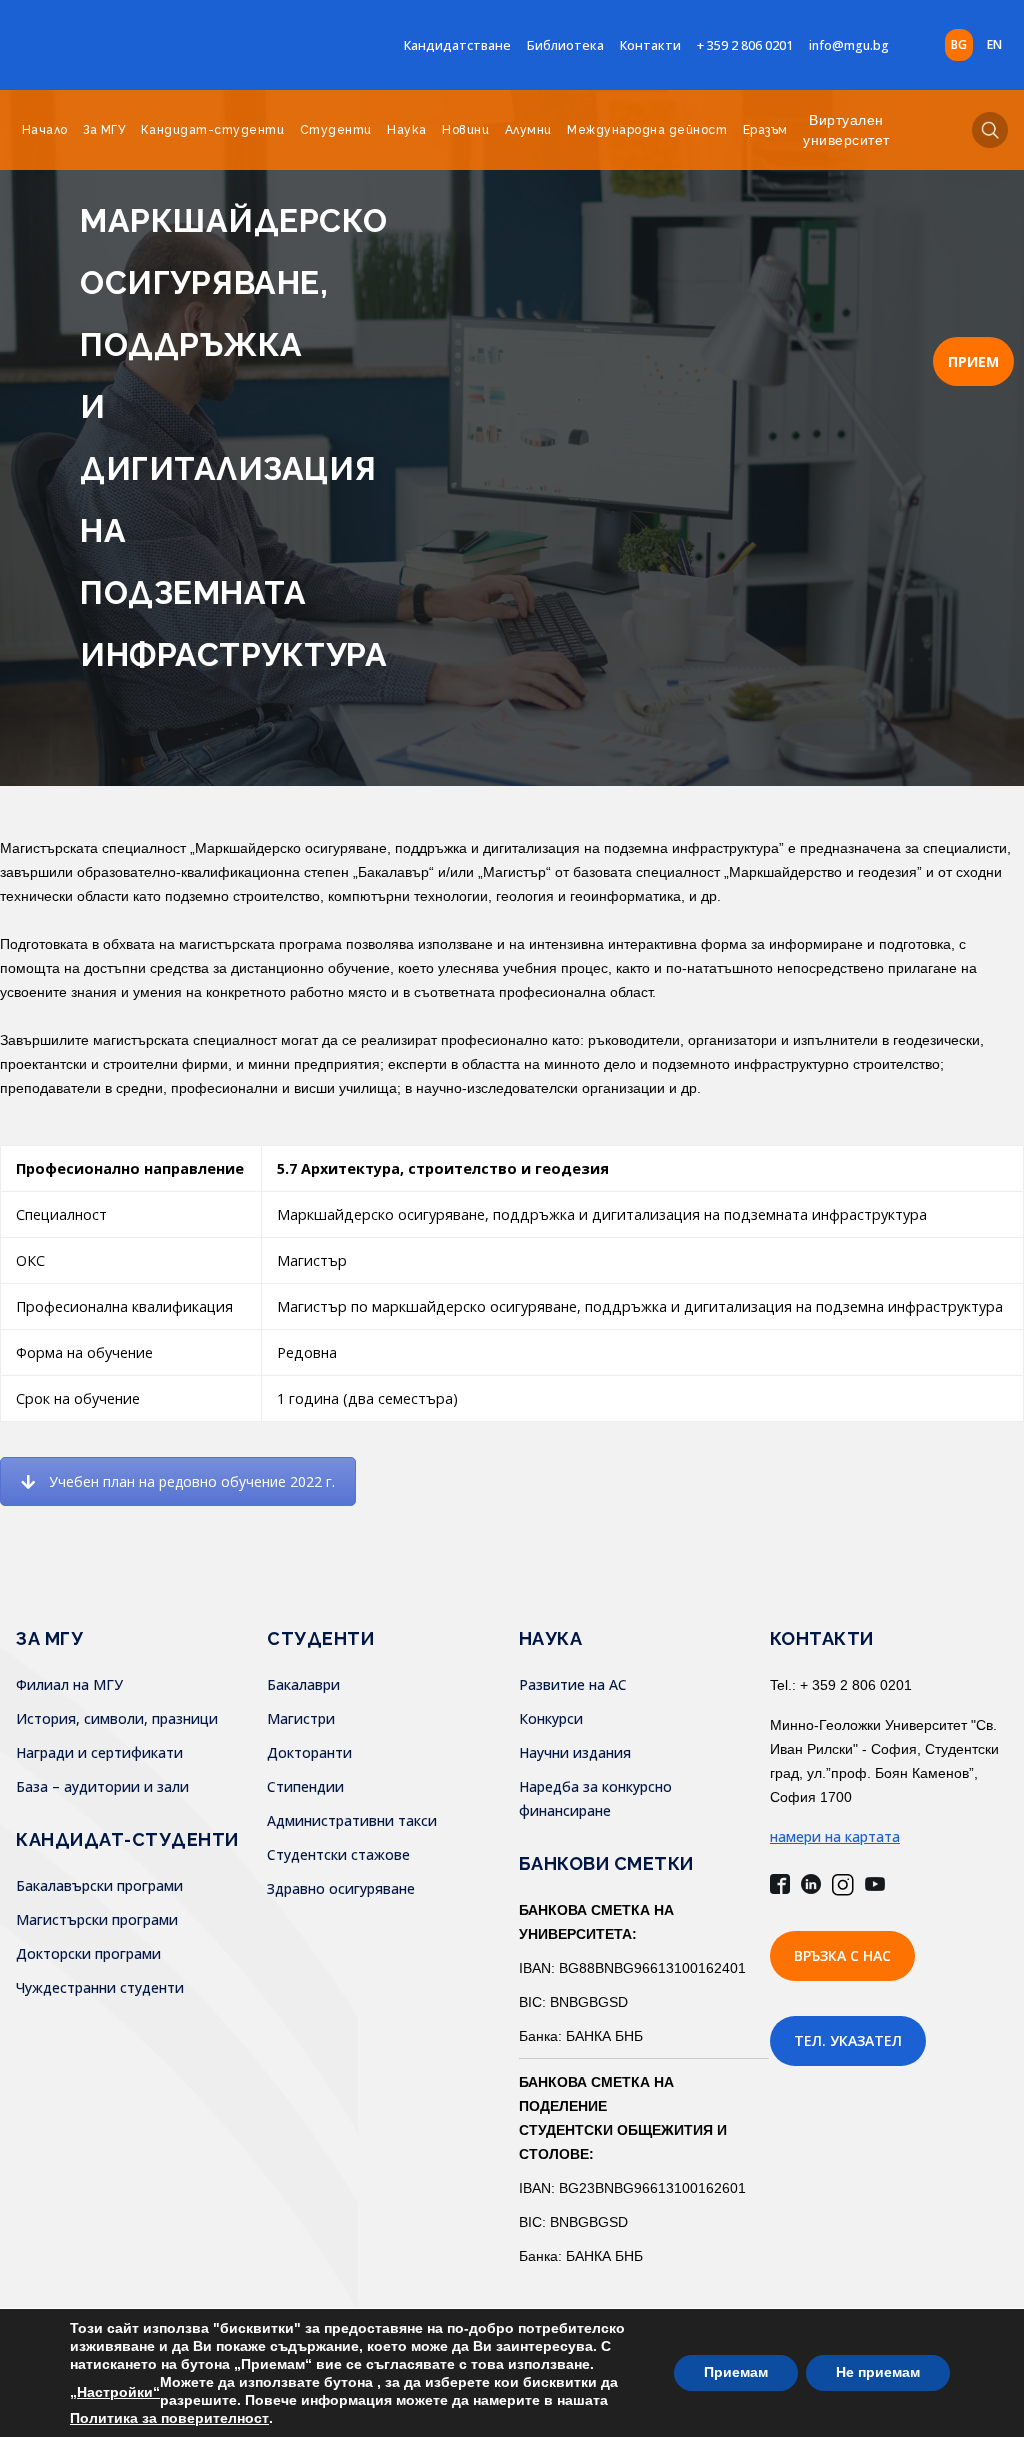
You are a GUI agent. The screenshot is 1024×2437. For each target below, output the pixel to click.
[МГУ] (140, 45)
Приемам (736, 2372)
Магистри (301, 1718)
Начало (45, 130)
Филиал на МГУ (69, 1684)
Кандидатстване (457, 45)
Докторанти (309, 1752)
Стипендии (305, 1786)
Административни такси (352, 1820)
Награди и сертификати (99, 1752)
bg (959, 44)
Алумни (528, 130)
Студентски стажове (338, 1854)
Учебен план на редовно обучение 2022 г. (192, 1481)
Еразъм (765, 130)
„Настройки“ (115, 2392)
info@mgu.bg (849, 45)
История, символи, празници (117, 1718)
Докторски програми (88, 1953)
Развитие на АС (573, 1684)
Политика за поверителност (169, 2418)
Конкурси (551, 1718)
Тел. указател (848, 2040)
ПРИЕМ (973, 361)
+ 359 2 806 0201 (745, 45)
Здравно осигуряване (341, 1888)
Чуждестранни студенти (100, 1987)
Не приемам (878, 2372)
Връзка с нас (842, 1955)
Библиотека (565, 45)
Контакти (650, 45)
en (994, 44)
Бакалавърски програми (99, 1885)
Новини (465, 130)
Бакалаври (303, 1684)
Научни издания (575, 1752)
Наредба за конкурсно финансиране (595, 1798)
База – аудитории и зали (102, 1786)
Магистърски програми (97, 1919)
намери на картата (835, 1836)
